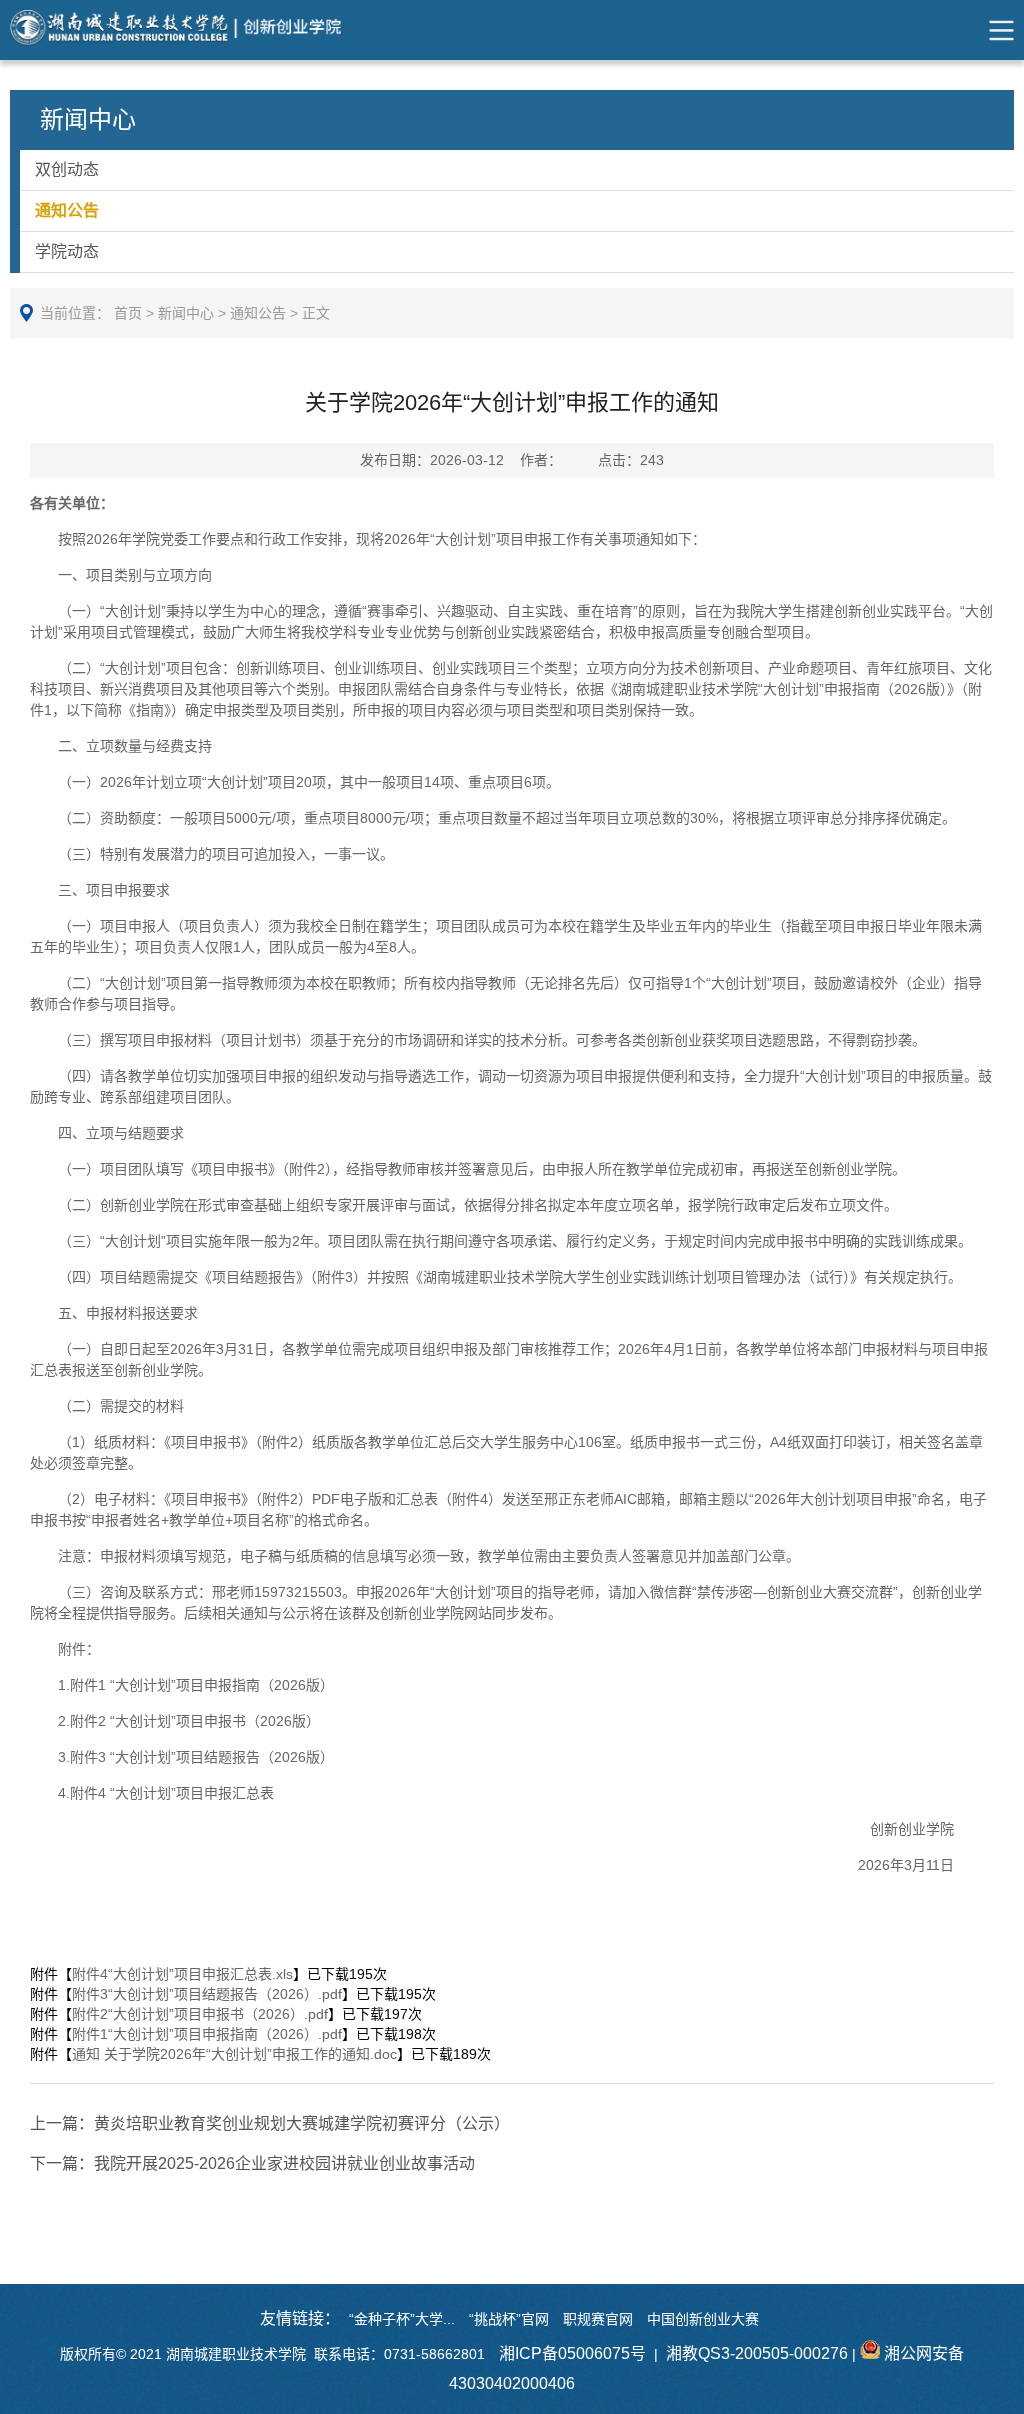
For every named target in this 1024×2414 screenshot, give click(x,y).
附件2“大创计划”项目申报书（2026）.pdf (200, 2014)
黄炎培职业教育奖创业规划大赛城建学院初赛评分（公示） (270, 2123)
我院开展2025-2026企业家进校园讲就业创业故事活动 (252, 2163)
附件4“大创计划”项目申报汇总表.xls (182, 1974)
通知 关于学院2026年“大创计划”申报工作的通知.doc (234, 2054)
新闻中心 (186, 313)
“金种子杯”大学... (402, 2319)
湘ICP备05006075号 (572, 2353)
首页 (128, 313)
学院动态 (67, 251)
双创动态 (67, 169)
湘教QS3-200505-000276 (757, 2353)
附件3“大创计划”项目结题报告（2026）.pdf (207, 1994)
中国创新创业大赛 (703, 2319)
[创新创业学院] (194, 30)
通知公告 (67, 210)
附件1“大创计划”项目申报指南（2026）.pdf (207, 2034)
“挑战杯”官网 (509, 2319)
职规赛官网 (598, 2319)
